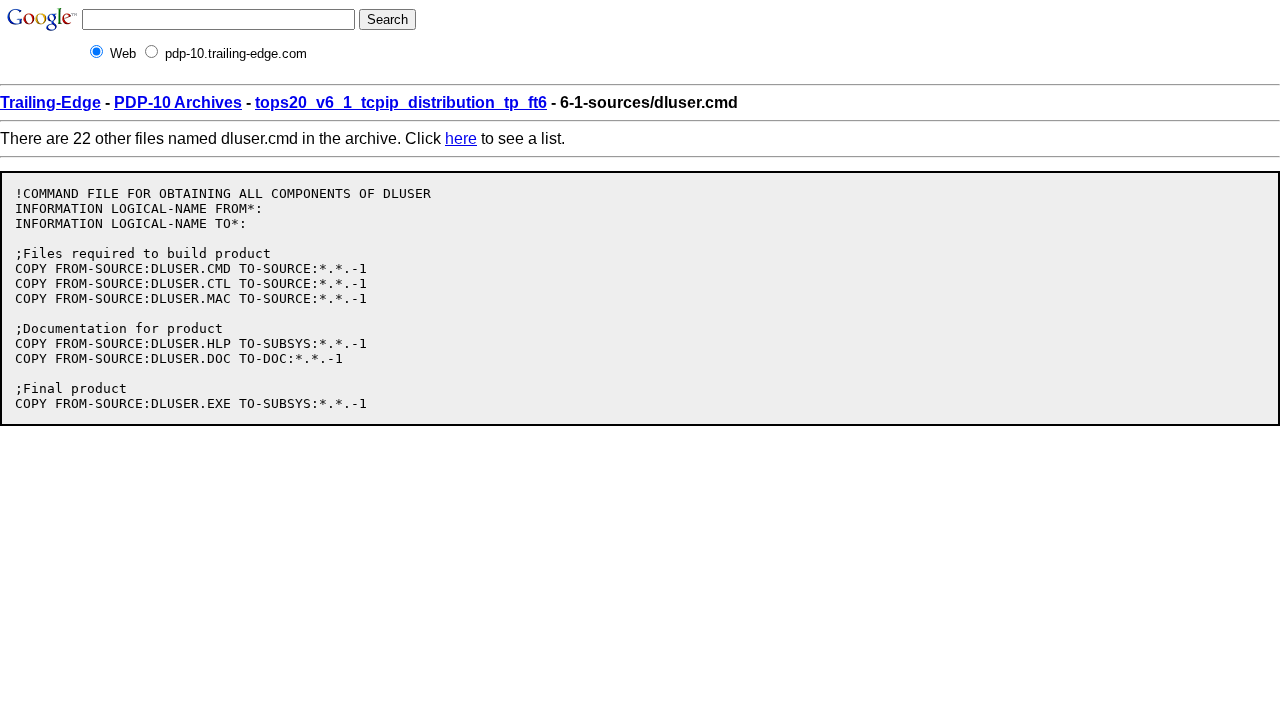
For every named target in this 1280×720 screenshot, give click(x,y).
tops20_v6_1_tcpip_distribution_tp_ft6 (401, 102)
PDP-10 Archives (178, 102)
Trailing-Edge (50, 102)
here (461, 138)
